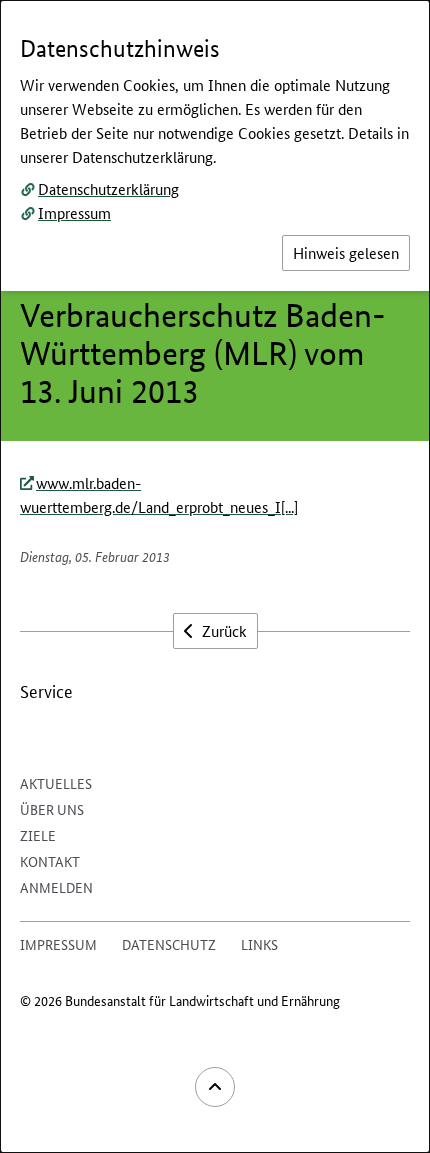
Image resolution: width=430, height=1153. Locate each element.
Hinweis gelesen (346, 252)
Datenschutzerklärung (108, 188)
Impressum (74, 212)
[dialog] (215, 576)
